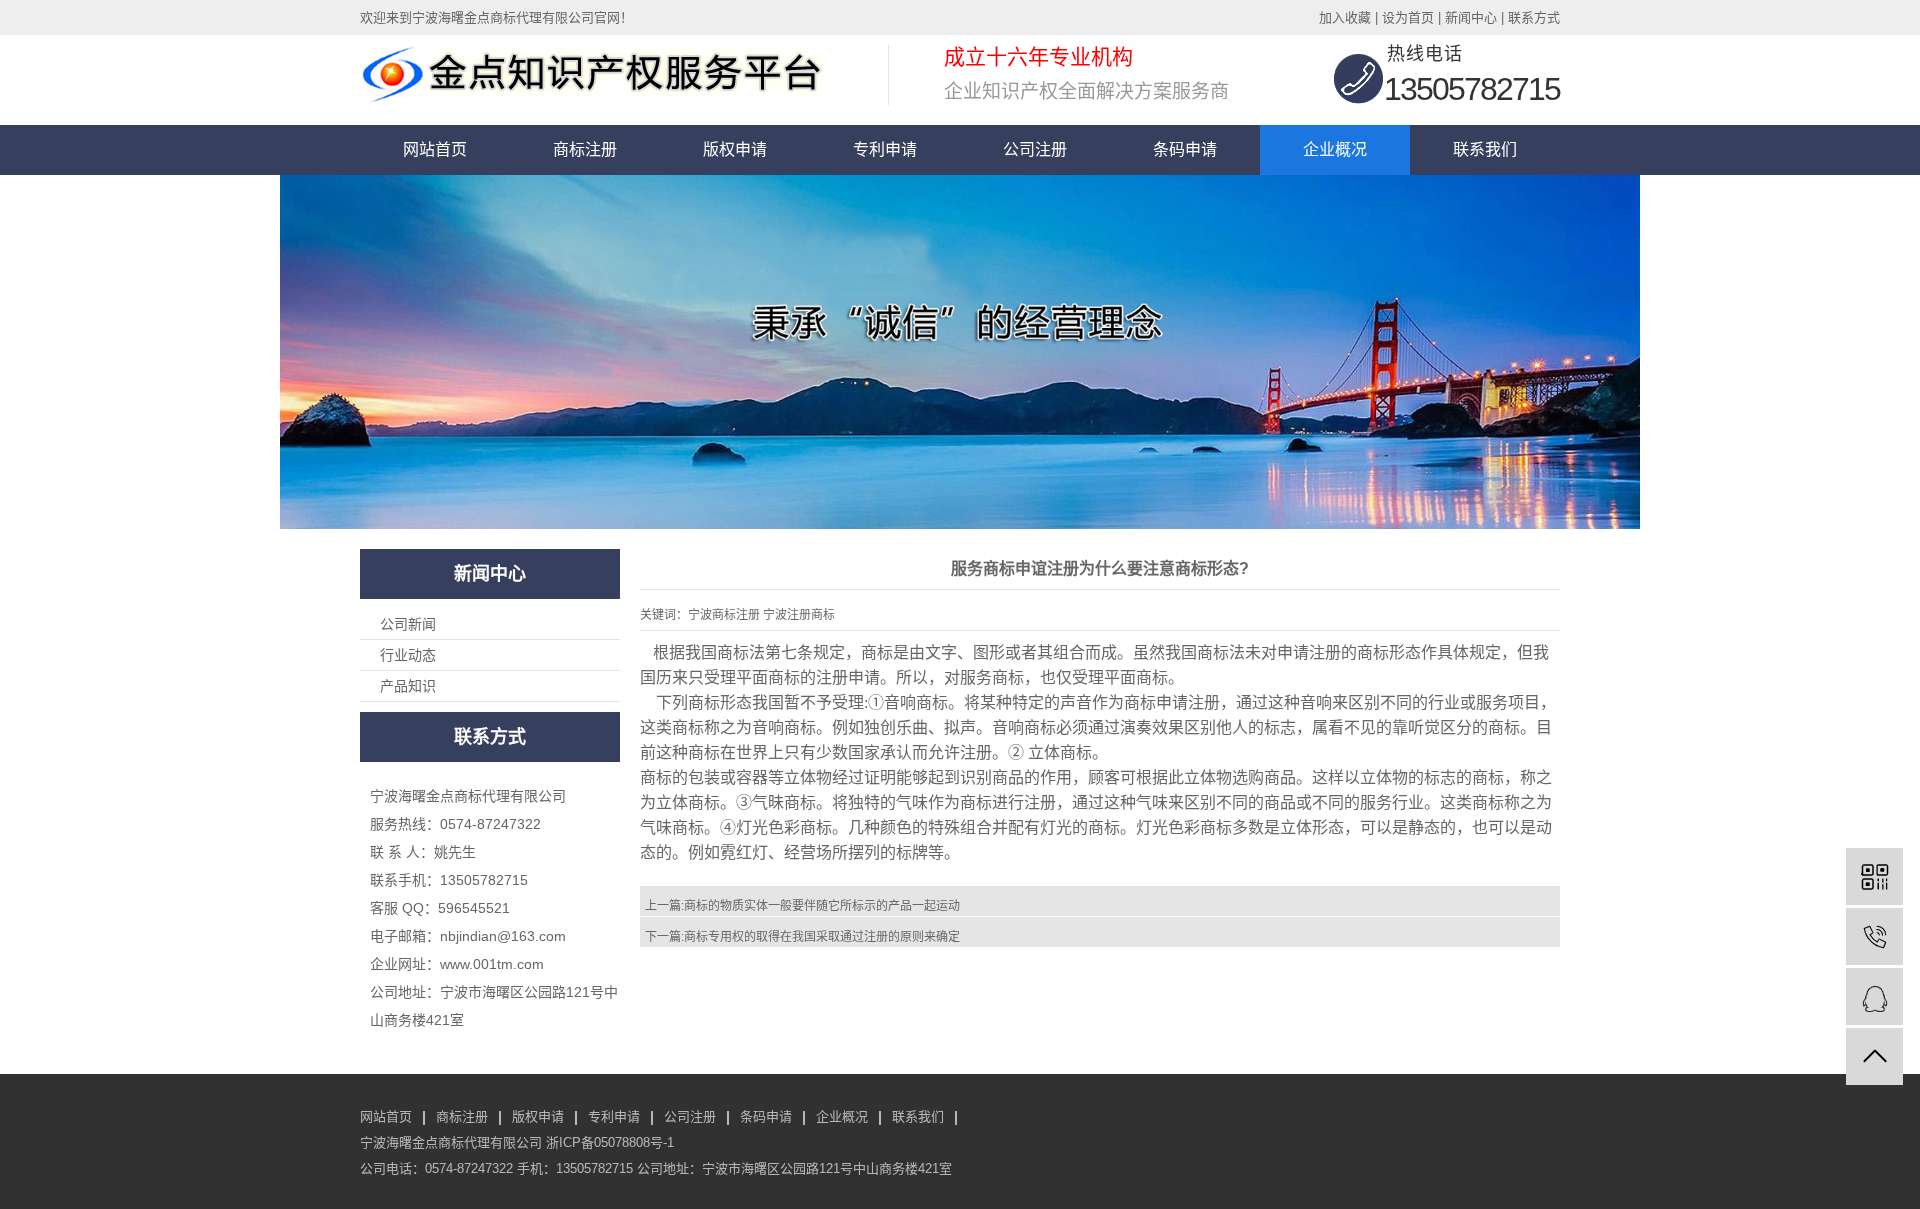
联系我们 (1485, 149)
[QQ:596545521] (1874, 996)
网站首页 (435, 149)
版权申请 (735, 149)
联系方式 (1534, 17)
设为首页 (1408, 17)
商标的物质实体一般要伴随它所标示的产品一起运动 (822, 906)
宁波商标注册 (724, 615)
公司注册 (1035, 149)
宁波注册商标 (799, 615)
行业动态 (408, 655)
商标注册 (585, 149)
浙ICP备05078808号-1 (610, 1142)
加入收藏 (1345, 17)
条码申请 (1185, 149)
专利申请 (885, 149)
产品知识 (408, 686)
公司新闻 (408, 624)
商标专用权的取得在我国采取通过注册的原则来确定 (822, 937)
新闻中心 (1471, 17)
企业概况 (1335, 149)
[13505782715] (1874, 936)
